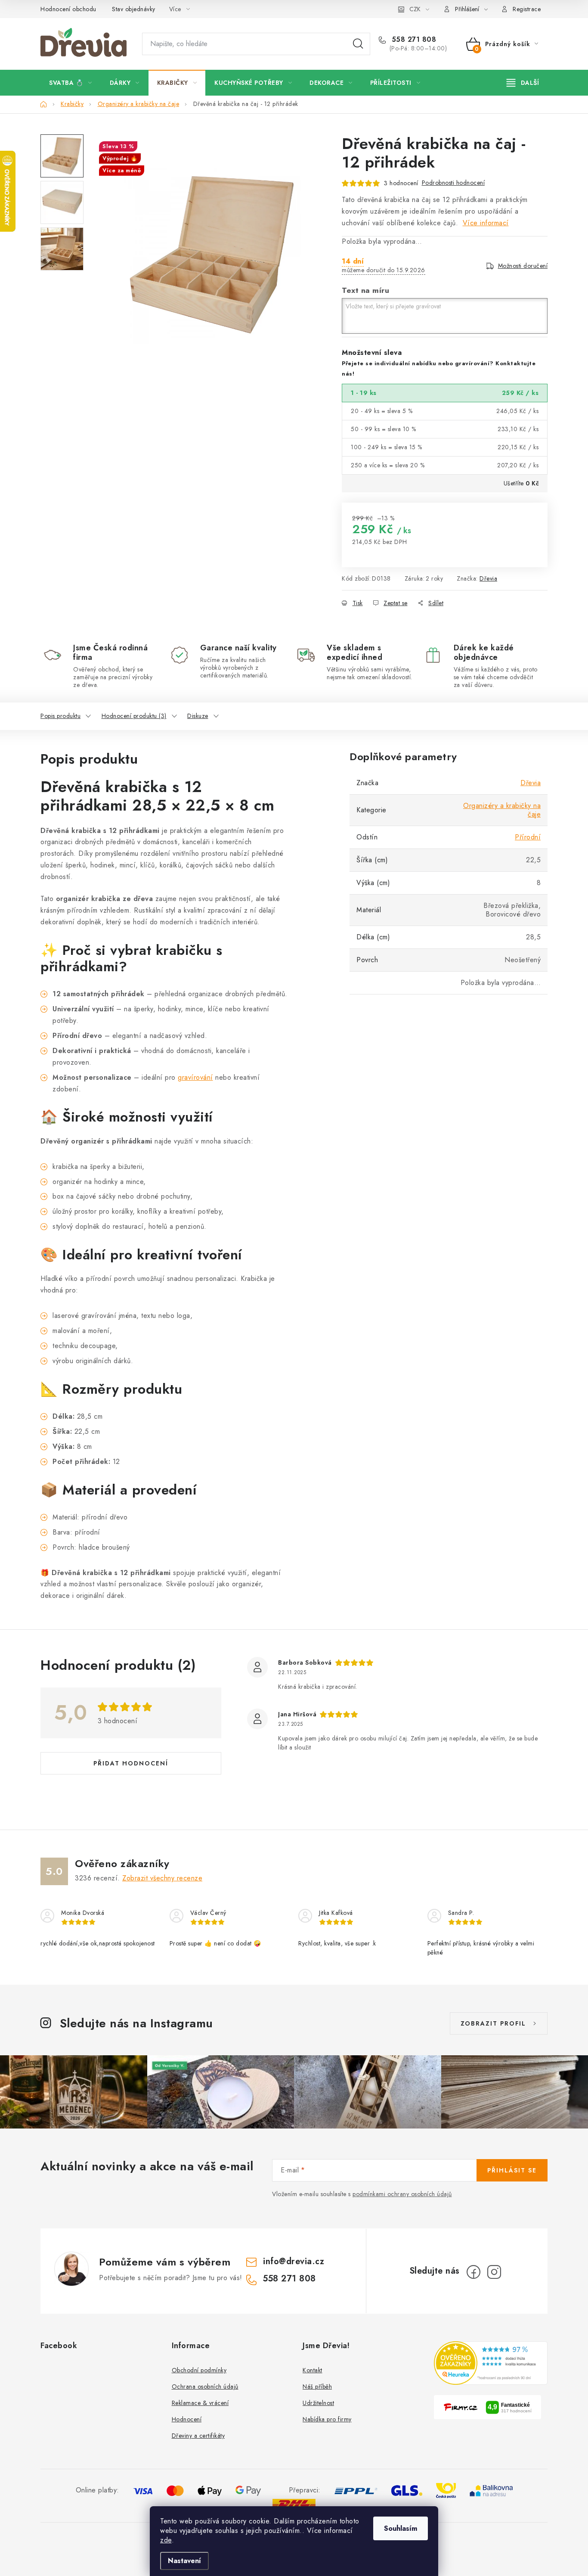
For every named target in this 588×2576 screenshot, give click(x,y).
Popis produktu (60, 716)
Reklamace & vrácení (200, 2403)
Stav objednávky (134, 9)
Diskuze (198, 716)
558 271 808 (413, 40)
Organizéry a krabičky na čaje (502, 810)
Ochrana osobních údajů (205, 2386)
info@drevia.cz (294, 2261)
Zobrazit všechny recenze (162, 1878)
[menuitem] (71, 83)
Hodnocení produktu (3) (134, 716)
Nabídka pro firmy (327, 2419)
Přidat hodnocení (131, 1763)
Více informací (486, 223)
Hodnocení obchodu (68, 9)
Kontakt (313, 2370)
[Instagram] (494, 2272)
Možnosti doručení (523, 266)
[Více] (523, 83)
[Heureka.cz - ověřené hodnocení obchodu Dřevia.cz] (491, 2363)
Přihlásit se (512, 2170)
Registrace (527, 9)
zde (166, 2540)
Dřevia (488, 578)
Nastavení (184, 2561)
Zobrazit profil (493, 2023)
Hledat (358, 44)
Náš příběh (317, 2386)
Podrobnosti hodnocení (453, 183)
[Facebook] (473, 2272)
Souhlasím (401, 2528)
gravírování (195, 1077)
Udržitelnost (318, 2403)
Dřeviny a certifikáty (198, 2436)
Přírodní (528, 837)
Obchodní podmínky (199, 2370)
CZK (415, 9)
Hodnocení (187, 2419)
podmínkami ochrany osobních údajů (402, 2194)
